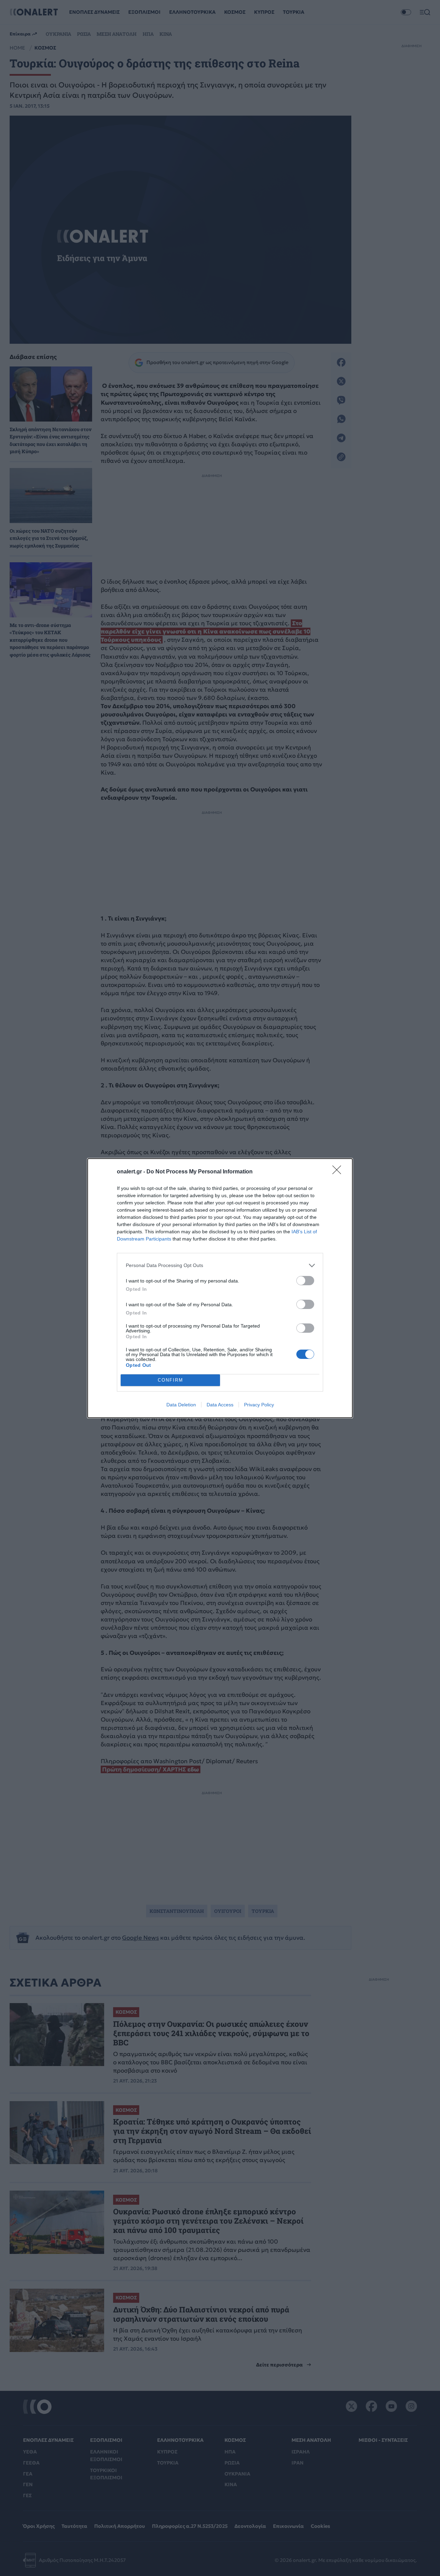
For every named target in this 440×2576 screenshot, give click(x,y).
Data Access (220, 1405)
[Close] (339, 1172)
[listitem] (220, 1265)
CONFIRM (170, 1380)
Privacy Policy (259, 1405)
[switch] (305, 1281)
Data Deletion (181, 1405)
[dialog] (220, 1288)
